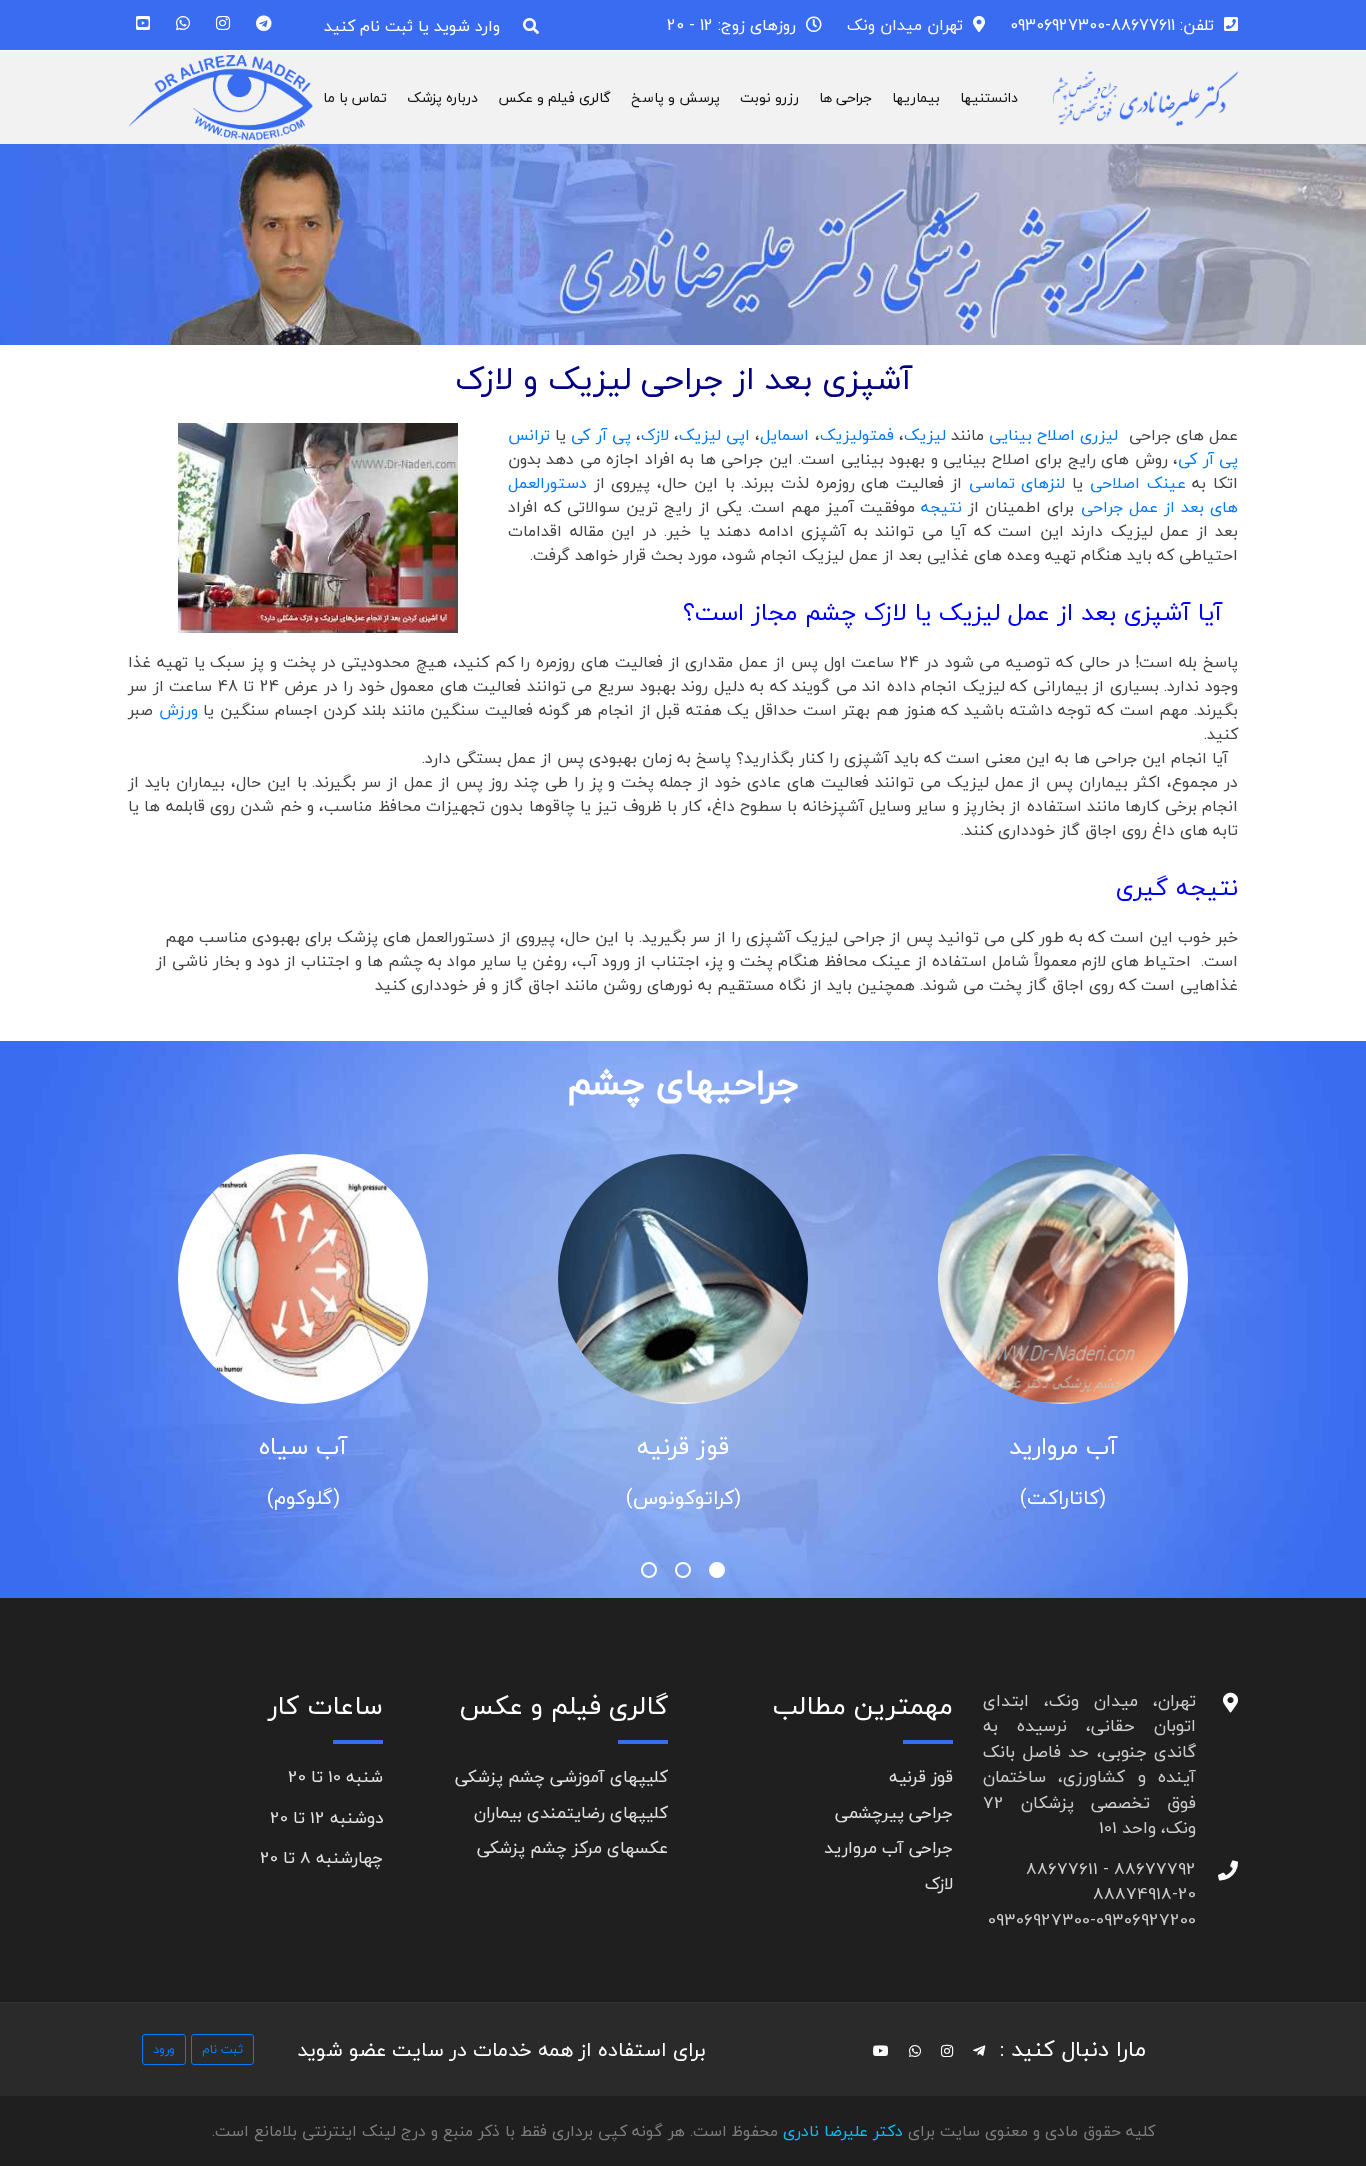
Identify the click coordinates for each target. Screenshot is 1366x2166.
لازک (655, 435)
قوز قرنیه (683, 1446)
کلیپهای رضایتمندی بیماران (571, 1812)
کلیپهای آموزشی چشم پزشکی (561, 1776)
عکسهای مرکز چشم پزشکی (572, 1847)
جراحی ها (845, 97)
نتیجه (944, 507)
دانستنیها (989, 97)
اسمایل (784, 435)
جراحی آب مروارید (888, 1847)
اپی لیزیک (717, 435)
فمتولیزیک (857, 435)
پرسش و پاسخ (675, 97)
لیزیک (927, 435)
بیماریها (916, 97)
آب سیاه (303, 1446)
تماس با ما (355, 97)
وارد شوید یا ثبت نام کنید (412, 26)
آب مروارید (1063, 1446)
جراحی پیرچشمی (894, 1812)
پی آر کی (603, 435)
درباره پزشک (442, 97)
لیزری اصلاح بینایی (1056, 435)
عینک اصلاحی (1138, 483)
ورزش (178, 710)
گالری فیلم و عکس (554, 97)
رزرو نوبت (769, 97)
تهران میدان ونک (905, 25)
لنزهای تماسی (1017, 483)
